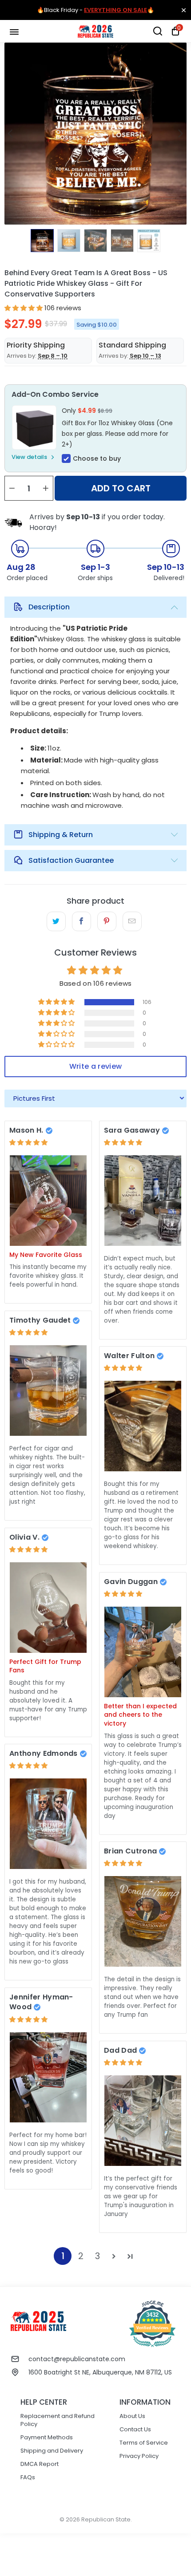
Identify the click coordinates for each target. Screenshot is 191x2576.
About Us (132, 2416)
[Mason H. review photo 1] (48, 1200)
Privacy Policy (139, 2456)
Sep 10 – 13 (145, 356)
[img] (28, 1142)
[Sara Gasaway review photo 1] (143, 1200)
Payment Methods (47, 2437)
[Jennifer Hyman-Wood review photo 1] (48, 2077)
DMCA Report (40, 2464)
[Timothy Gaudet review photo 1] (48, 1390)
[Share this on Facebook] (82, 921)
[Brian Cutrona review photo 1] (143, 1921)
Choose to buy (97, 458)
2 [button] (81, 2256)
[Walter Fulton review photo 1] (143, 1426)
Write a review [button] (95, 1066)
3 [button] (97, 2256)
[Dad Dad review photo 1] (143, 2120)
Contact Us (135, 2429)
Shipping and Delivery (52, 2451)
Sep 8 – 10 (53, 356)
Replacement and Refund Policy (58, 2420)
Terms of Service (144, 2443)
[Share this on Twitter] (56, 921)
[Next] (180, 134)
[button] (24, 308)
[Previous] (11, 134)
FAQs (28, 2477)
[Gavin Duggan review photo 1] (143, 1652)
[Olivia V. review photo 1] (48, 1607)
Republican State (106, 2519)
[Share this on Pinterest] (107, 921)
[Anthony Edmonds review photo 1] (48, 1823)
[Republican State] (96, 31)
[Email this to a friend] (132, 921)
